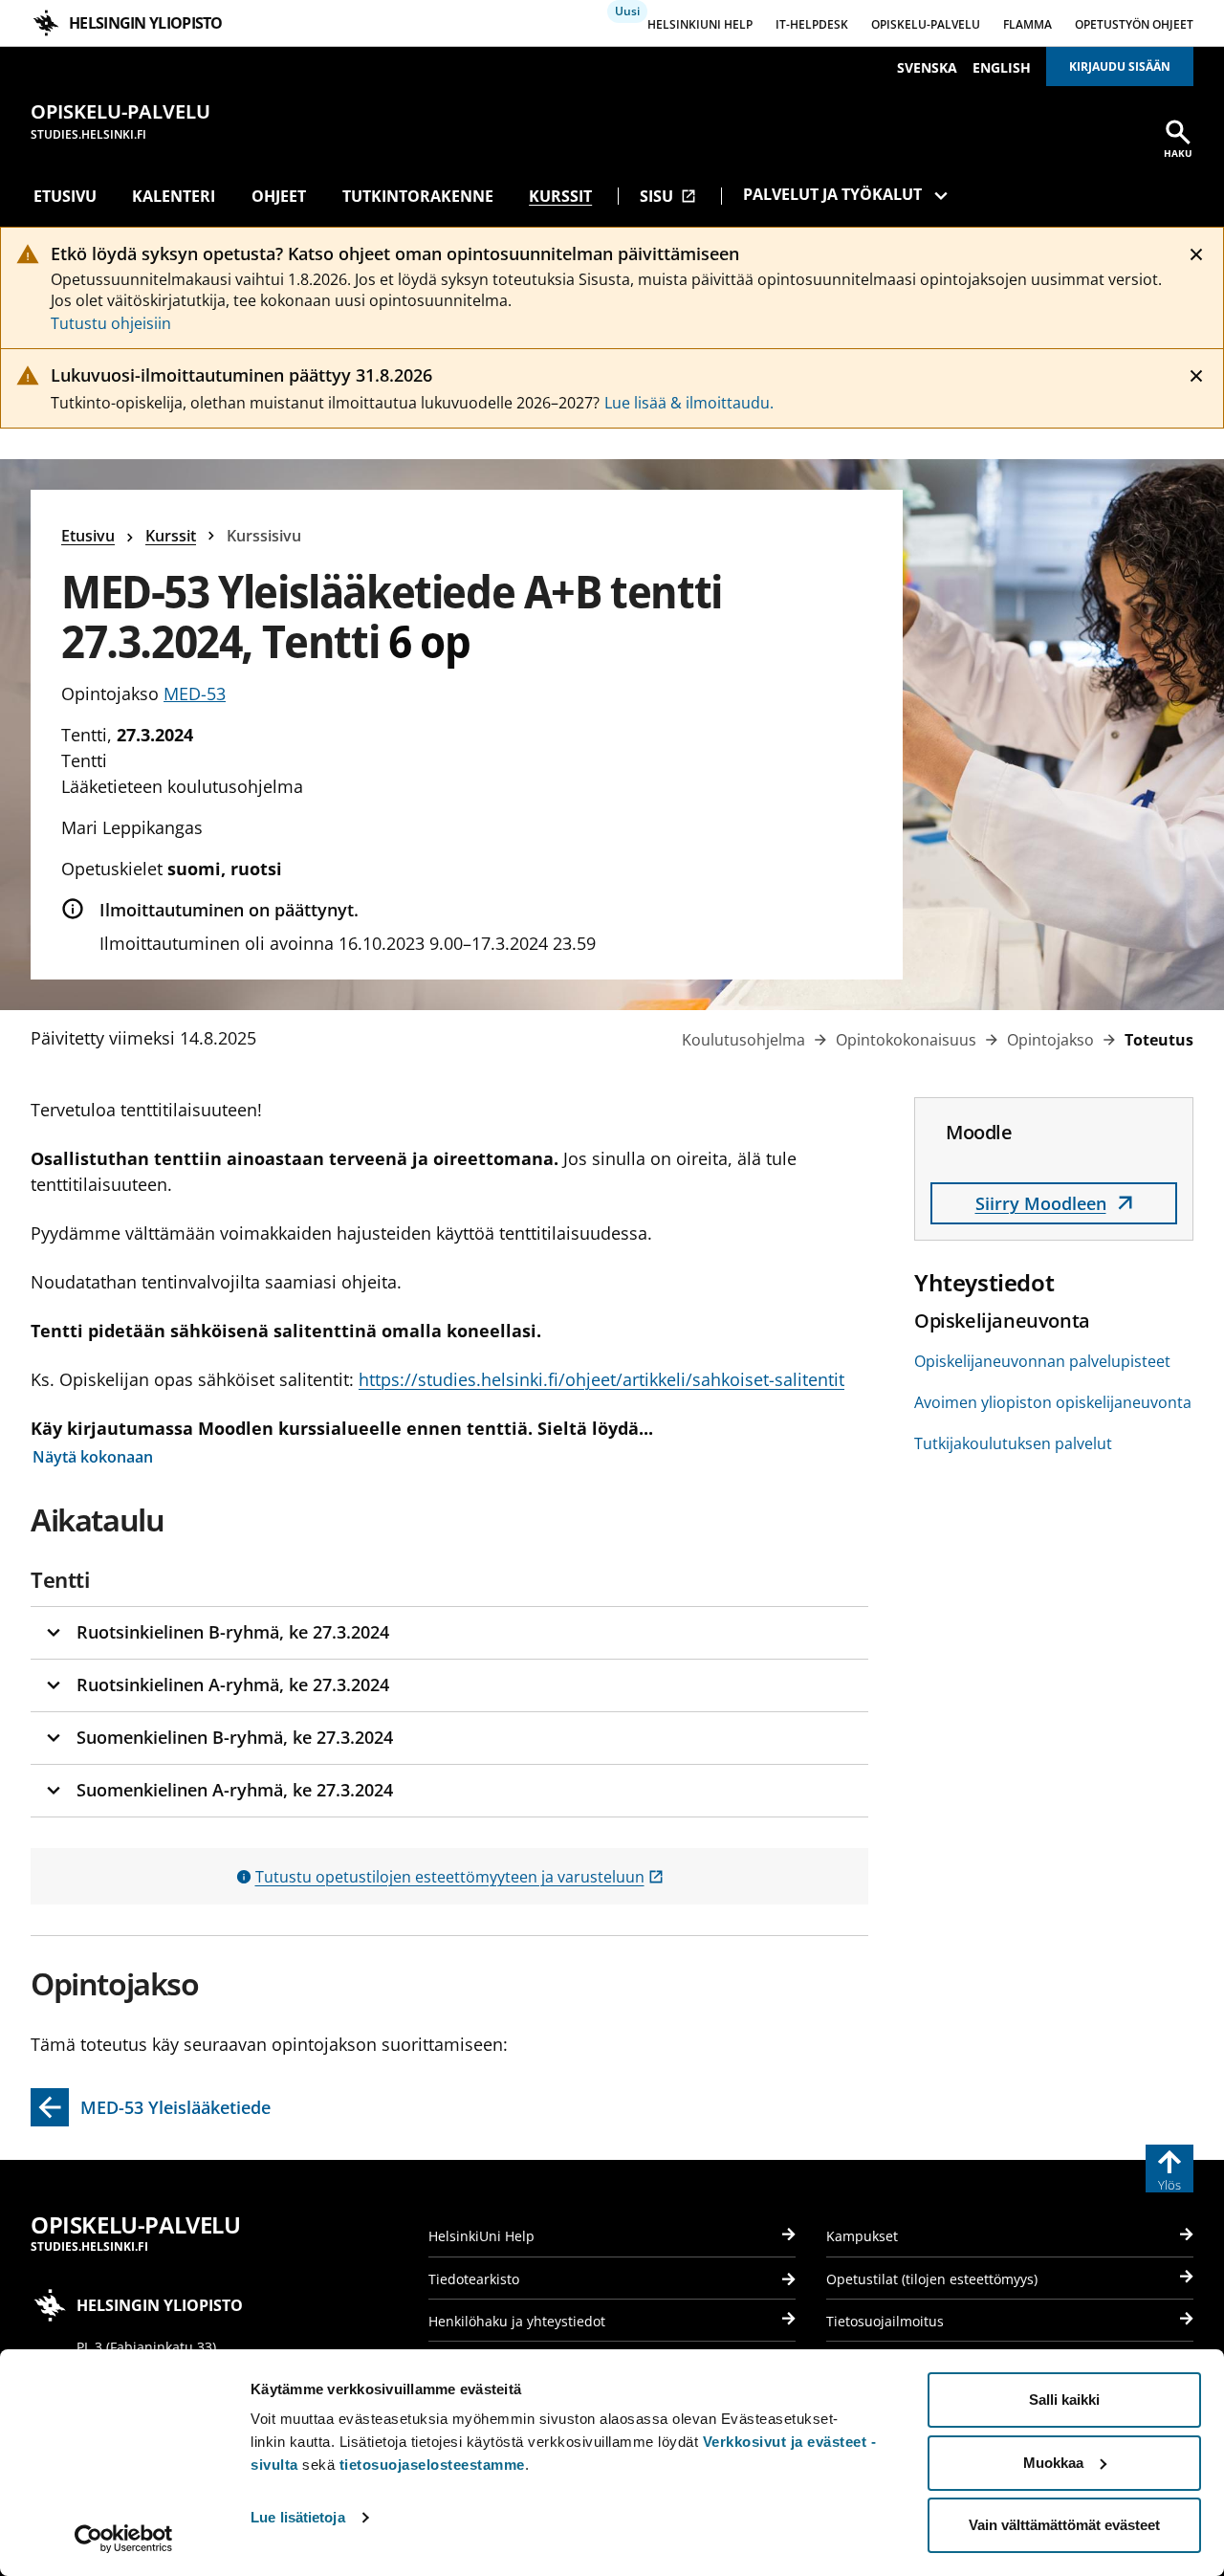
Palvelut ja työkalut (832, 194)
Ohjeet (279, 196)
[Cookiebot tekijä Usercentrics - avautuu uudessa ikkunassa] (124, 2539)
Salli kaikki (1064, 2400)
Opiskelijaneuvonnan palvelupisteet (1042, 1361)
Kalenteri (174, 196)
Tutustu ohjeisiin (111, 323)
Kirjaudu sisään (1120, 66)
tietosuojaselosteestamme (432, 2465)
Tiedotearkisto (474, 2279)
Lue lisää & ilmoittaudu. (689, 403)
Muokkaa (1053, 2463)
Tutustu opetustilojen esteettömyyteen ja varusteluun (459, 1877)
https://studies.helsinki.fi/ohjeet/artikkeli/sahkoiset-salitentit (601, 1379)
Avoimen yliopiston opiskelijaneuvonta (1053, 1402)
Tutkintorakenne (418, 196)
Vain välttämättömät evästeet (1064, 2525)
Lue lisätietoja (298, 2517)
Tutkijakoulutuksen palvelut (1013, 1443)
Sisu (668, 196)
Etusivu (65, 196)
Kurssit (560, 196)
